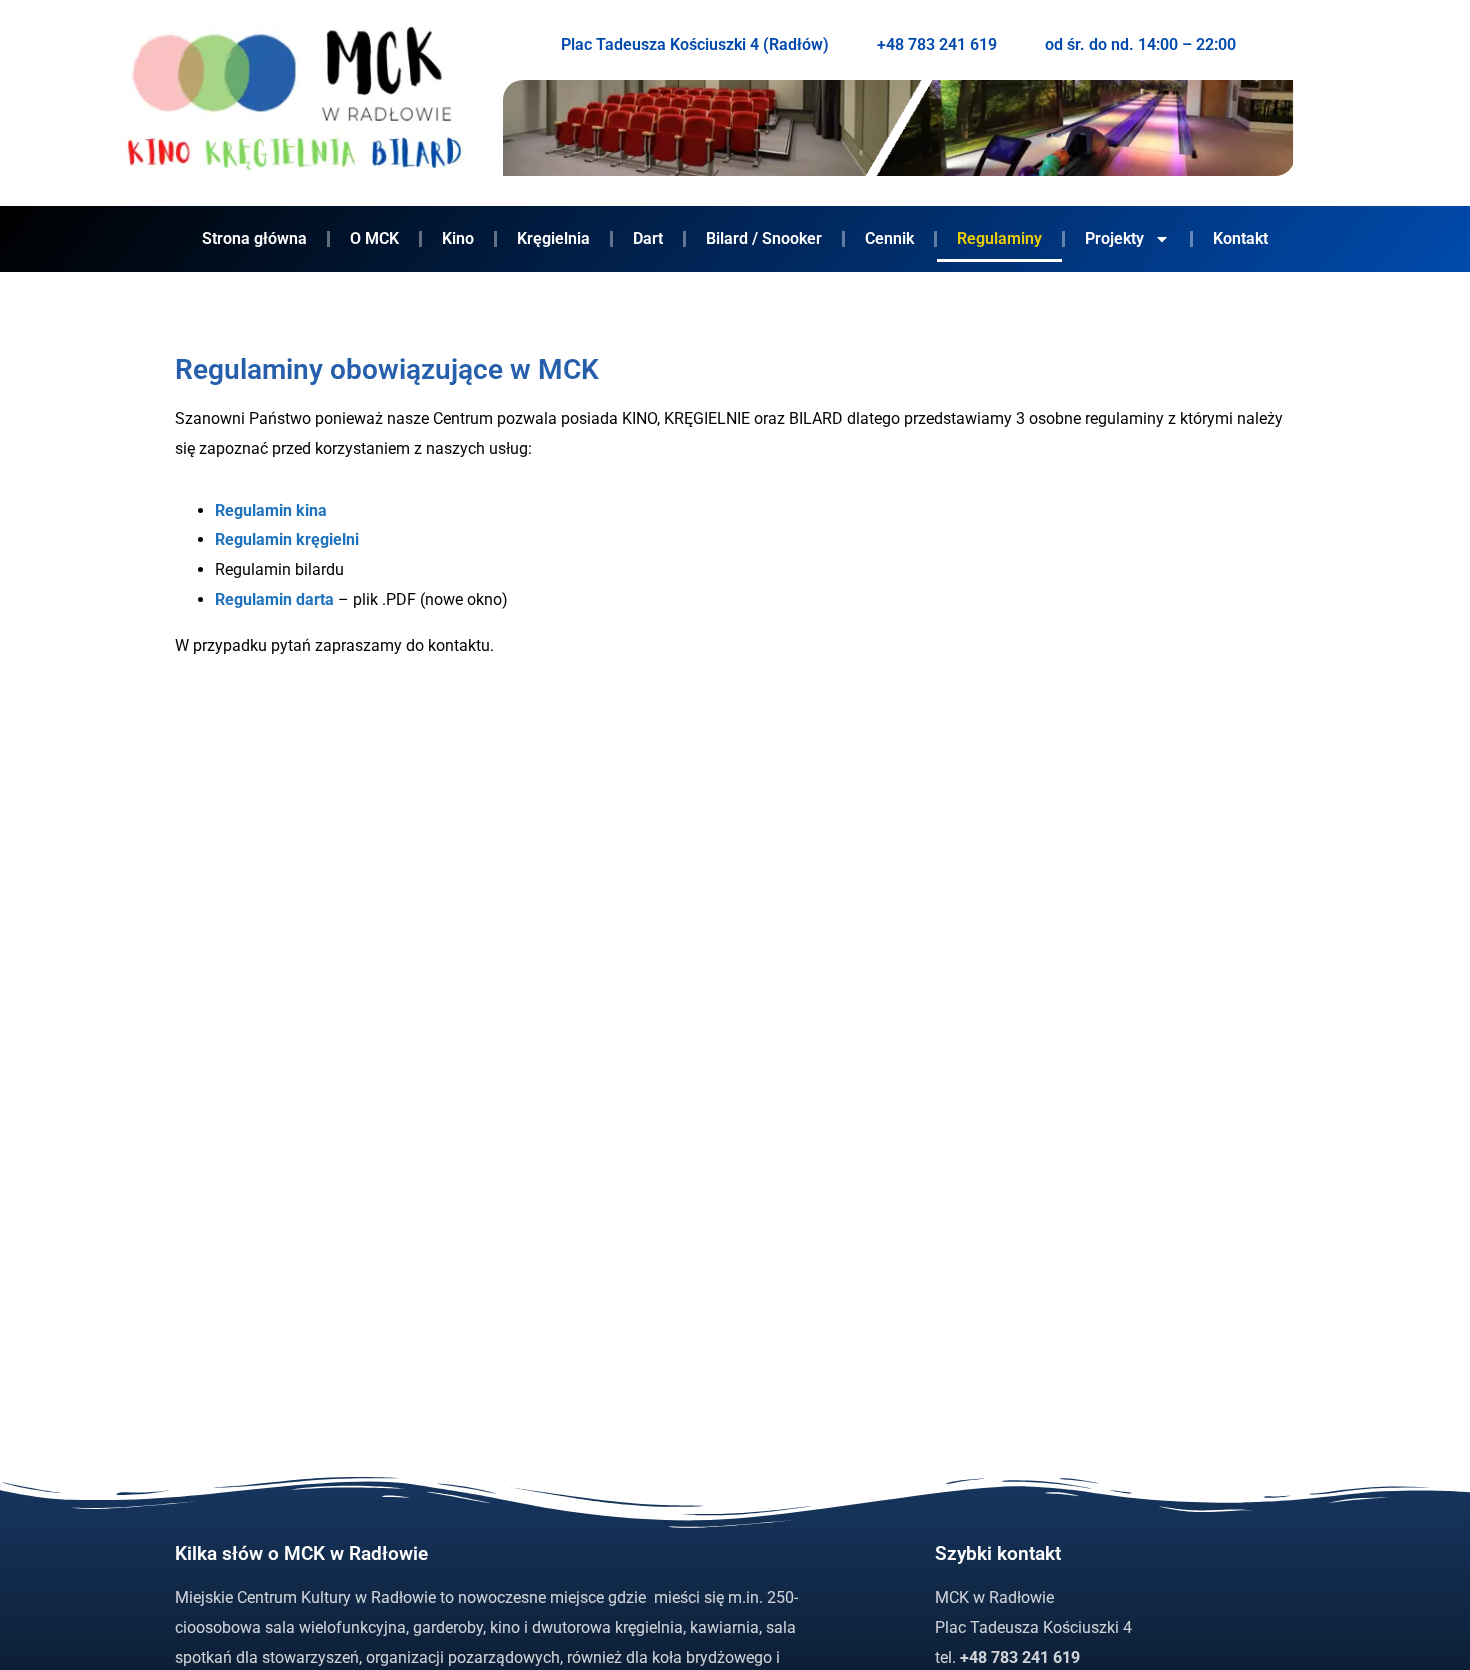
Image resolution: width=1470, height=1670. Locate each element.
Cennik (889, 238)
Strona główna (254, 238)
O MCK (374, 238)
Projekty (1114, 238)
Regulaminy (999, 238)
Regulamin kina (271, 510)
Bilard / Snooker (764, 238)
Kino (458, 238)
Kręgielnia (553, 238)
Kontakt (1240, 238)
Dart (648, 238)
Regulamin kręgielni (287, 539)
